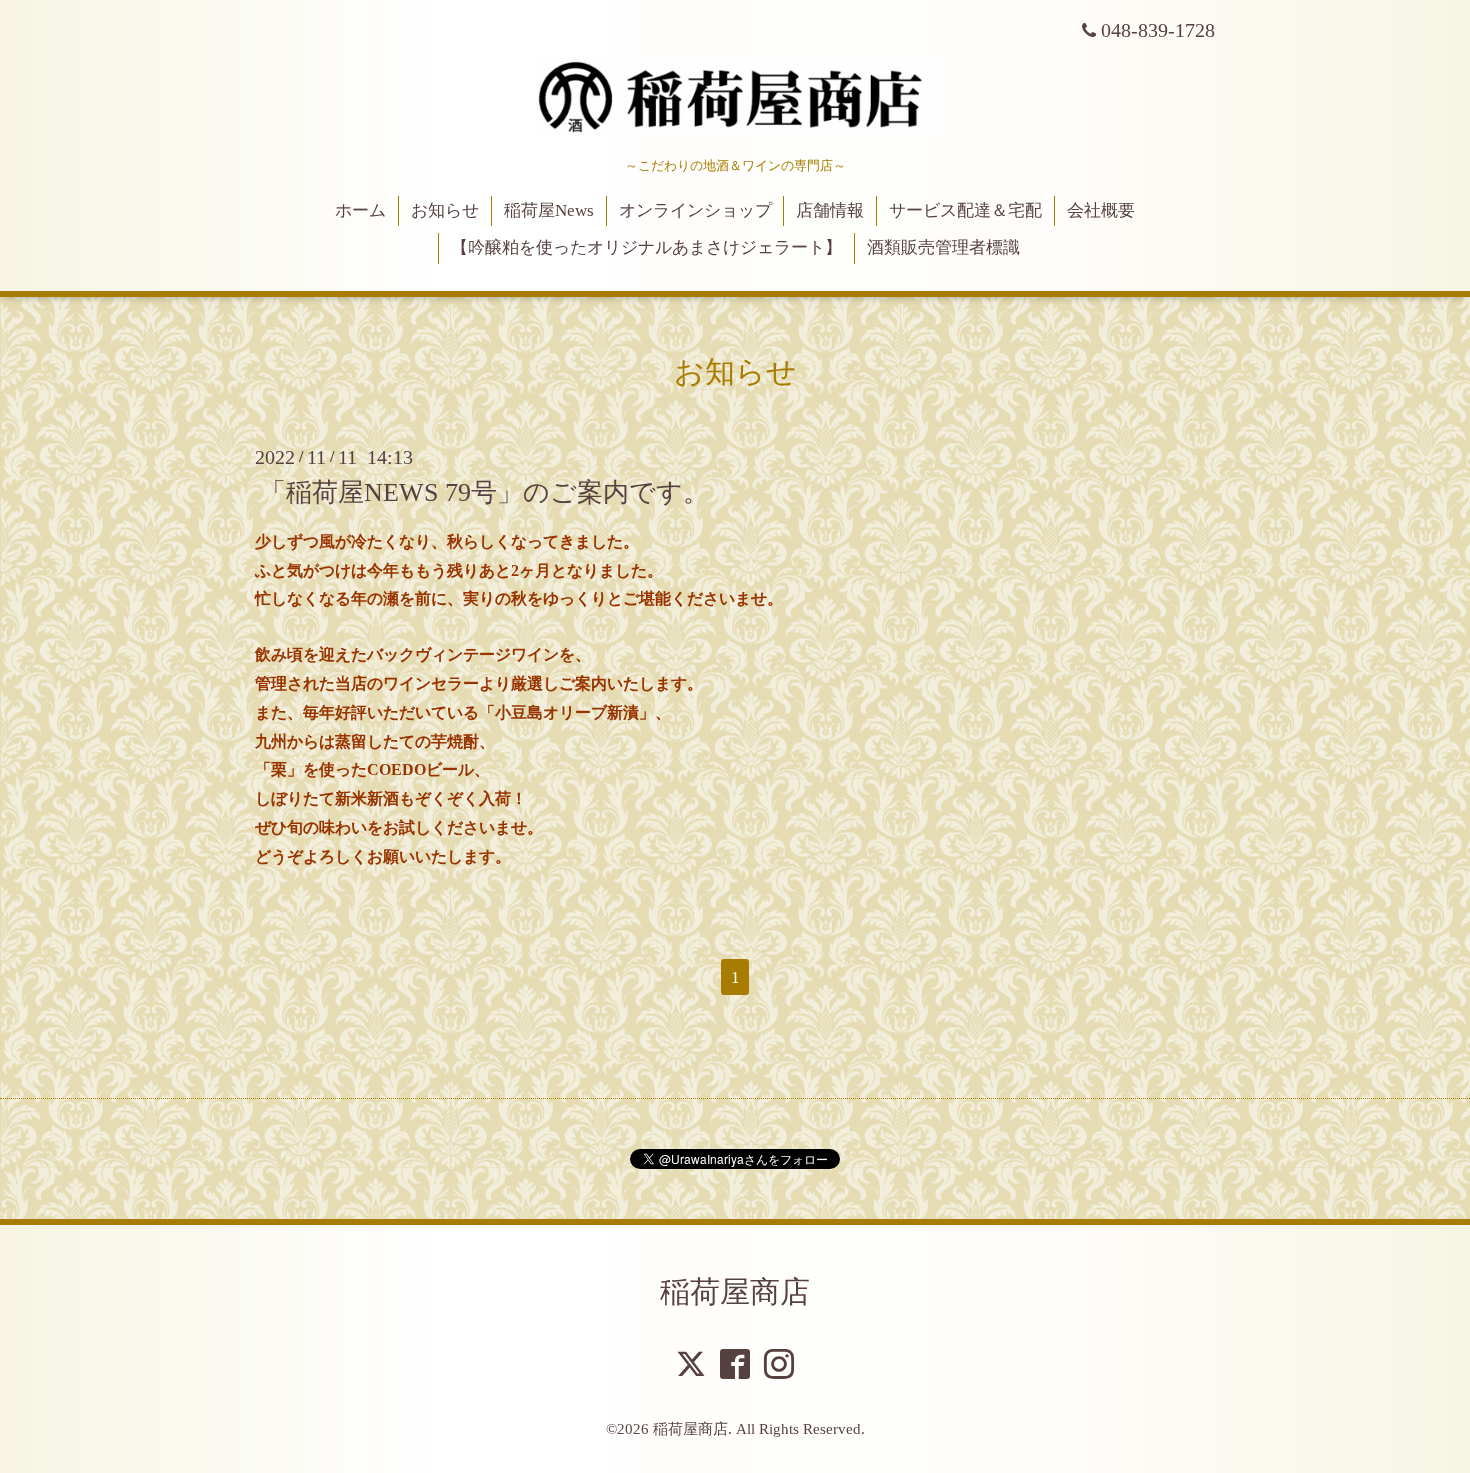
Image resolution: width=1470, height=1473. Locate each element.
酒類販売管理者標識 (943, 247)
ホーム (360, 210)
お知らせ (445, 210)
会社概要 (1101, 210)
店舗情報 (830, 210)
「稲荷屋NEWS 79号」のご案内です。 (484, 492)
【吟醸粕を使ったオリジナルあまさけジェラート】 (646, 247)
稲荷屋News (549, 210)
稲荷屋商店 (735, 1291)
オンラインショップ (695, 210)
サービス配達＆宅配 (965, 210)
